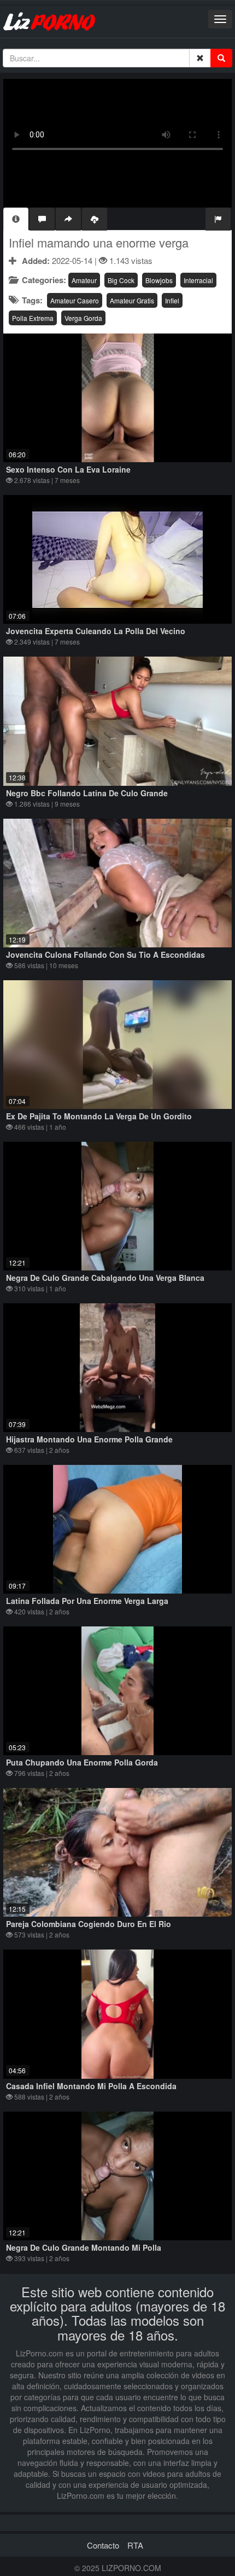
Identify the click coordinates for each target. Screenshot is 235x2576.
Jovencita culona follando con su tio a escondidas (105, 955)
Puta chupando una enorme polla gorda (82, 1762)
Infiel (172, 300)
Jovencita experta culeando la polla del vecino (96, 631)
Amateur (84, 280)
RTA (135, 2545)
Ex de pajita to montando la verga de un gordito (99, 1116)
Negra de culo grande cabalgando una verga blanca (105, 1278)
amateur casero (75, 300)
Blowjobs (159, 280)
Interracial (198, 280)
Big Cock (121, 280)
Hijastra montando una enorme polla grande (89, 1439)
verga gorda (83, 318)
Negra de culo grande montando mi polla (84, 2247)
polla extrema (33, 318)
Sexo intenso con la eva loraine (68, 469)
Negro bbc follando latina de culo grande (87, 793)
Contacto (103, 2545)
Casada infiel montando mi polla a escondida (91, 2086)
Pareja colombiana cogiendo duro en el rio (89, 1924)
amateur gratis (132, 300)
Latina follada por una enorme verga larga (87, 1601)
